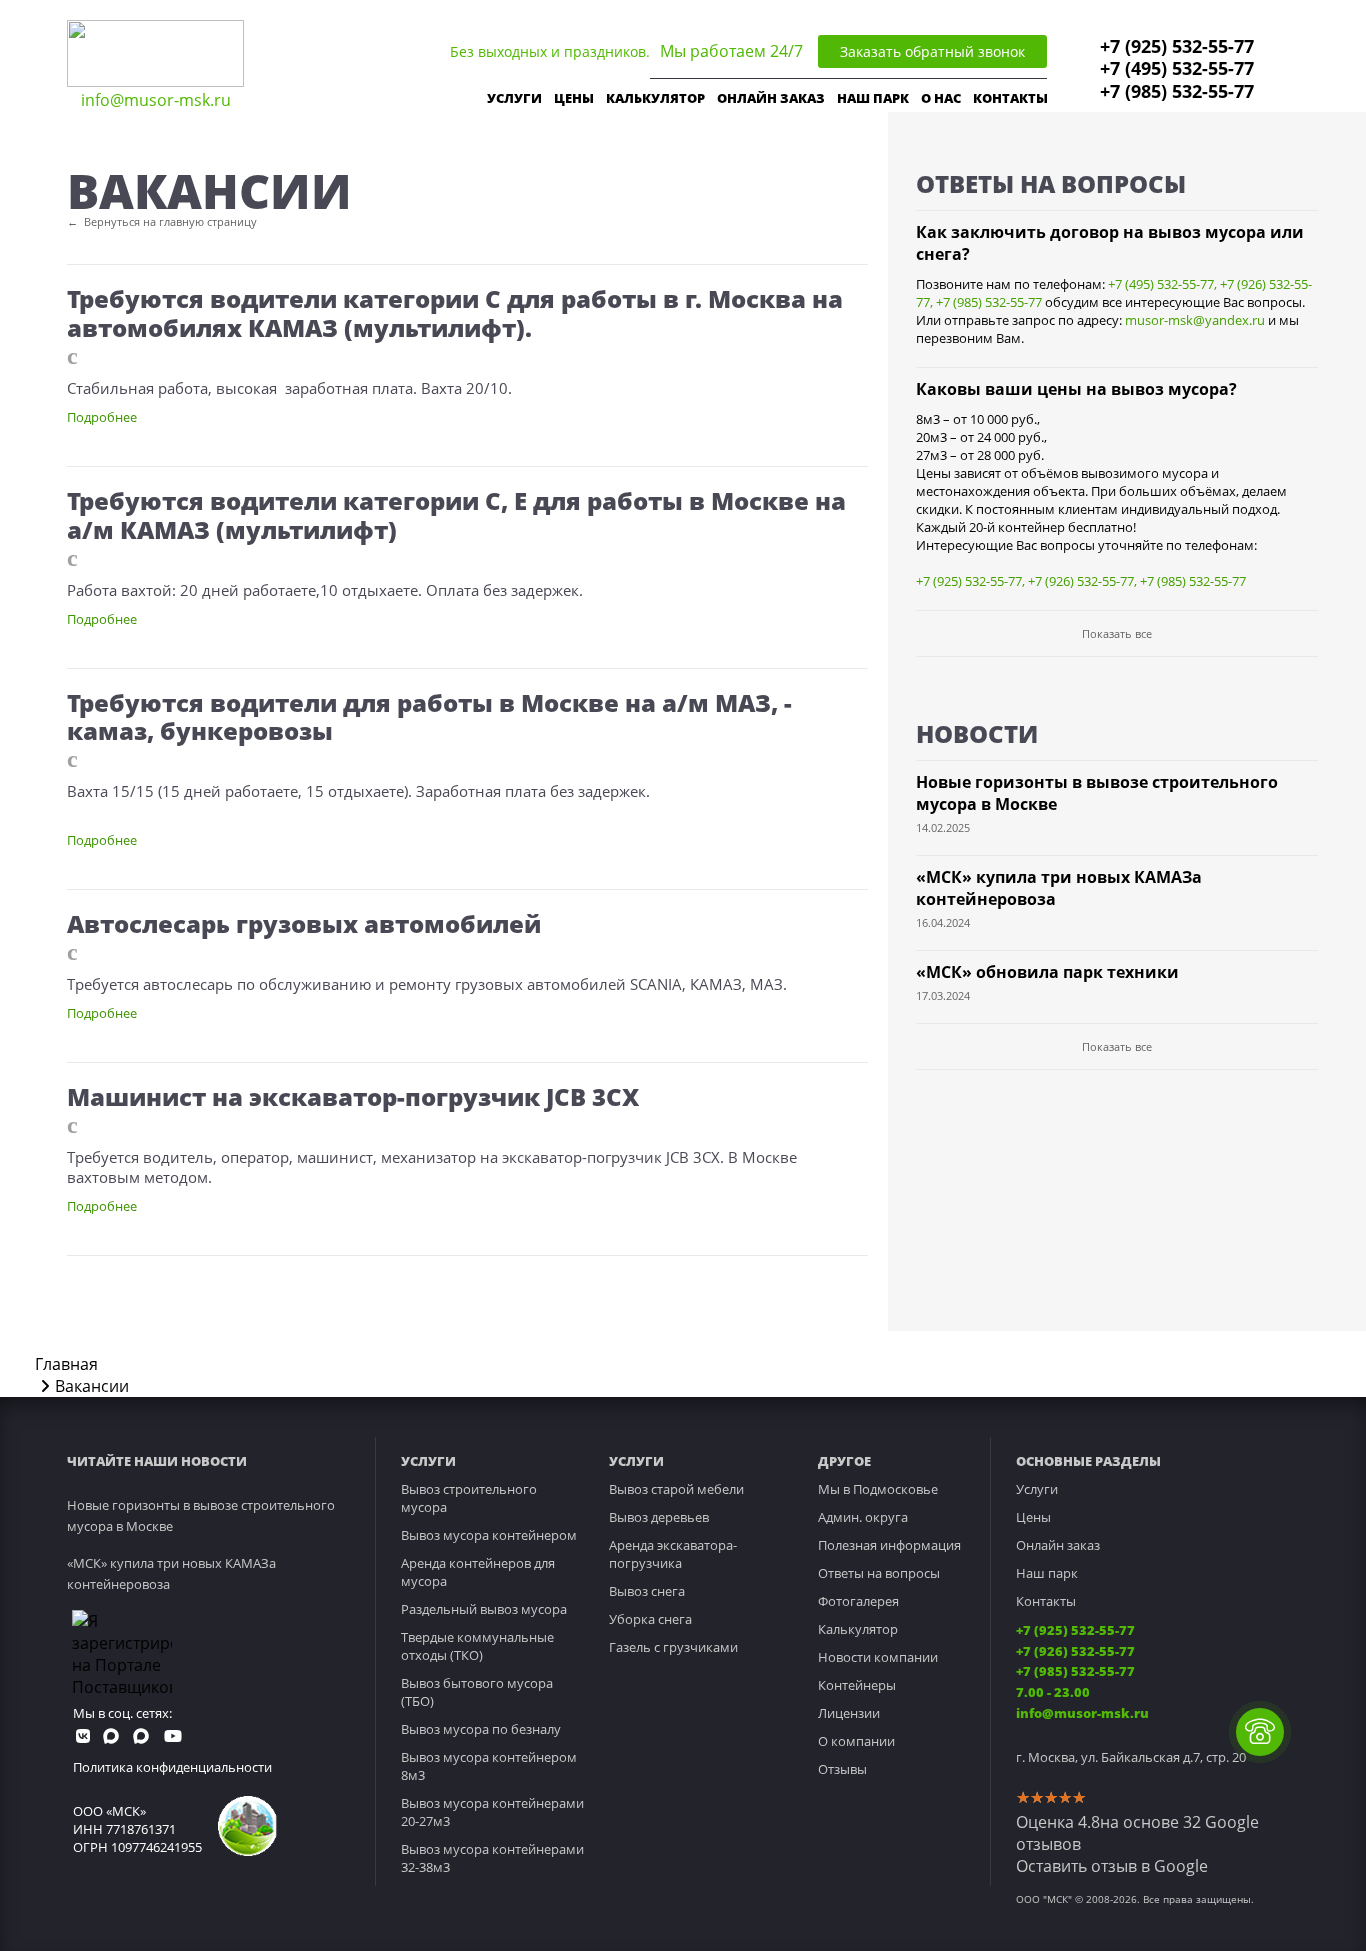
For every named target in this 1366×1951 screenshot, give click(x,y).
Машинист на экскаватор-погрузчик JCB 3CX (353, 1096)
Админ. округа (863, 1517)
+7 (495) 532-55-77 (1177, 68)
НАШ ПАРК (873, 98)
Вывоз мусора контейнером (489, 1535)
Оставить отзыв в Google (1112, 1866)
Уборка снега (650, 1619)
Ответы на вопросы (879, 1573)
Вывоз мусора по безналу (481, 1729)
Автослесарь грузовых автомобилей (304, 923)
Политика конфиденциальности (172, 1767)
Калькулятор (655, 98)
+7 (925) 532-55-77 (1177, 46)
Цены (1033, 1517)
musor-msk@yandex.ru (1195, 320)
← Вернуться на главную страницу (162, 221)
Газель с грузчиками (673, 1647)
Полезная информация (889, 1545)
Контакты (1046, 1601)
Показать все (1117, 633)
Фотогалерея (858, 1601)
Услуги (1037, 1489)
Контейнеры (857, 1685)
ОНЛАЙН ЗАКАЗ (771, 98)
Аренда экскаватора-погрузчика (673, 1554)
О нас (941, 98)
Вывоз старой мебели (676, 1489)
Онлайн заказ (1058, 1545)
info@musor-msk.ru (156, 100)
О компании (856, 1741)
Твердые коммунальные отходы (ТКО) (477, 1646)
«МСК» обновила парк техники (1047, 972)
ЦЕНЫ (574, 98)
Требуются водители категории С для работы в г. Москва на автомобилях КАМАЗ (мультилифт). (455, 313)
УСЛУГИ (514, 98)
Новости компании (878, 1657)
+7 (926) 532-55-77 (1081, 581)
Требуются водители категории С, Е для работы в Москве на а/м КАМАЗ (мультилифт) (456, 515)
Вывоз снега (647, 1591)
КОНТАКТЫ (1010, 98)
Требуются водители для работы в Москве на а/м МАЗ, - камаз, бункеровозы (429, 717)
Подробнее (102, 417)
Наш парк (1047, 1573)
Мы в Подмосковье (878, 1489)
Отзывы (842, 1769)
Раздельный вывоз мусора (484, 1609)
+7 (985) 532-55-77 (1177, 91)
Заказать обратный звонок (932, 51)
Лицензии (849, 1713)
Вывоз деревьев (659, 1517)
